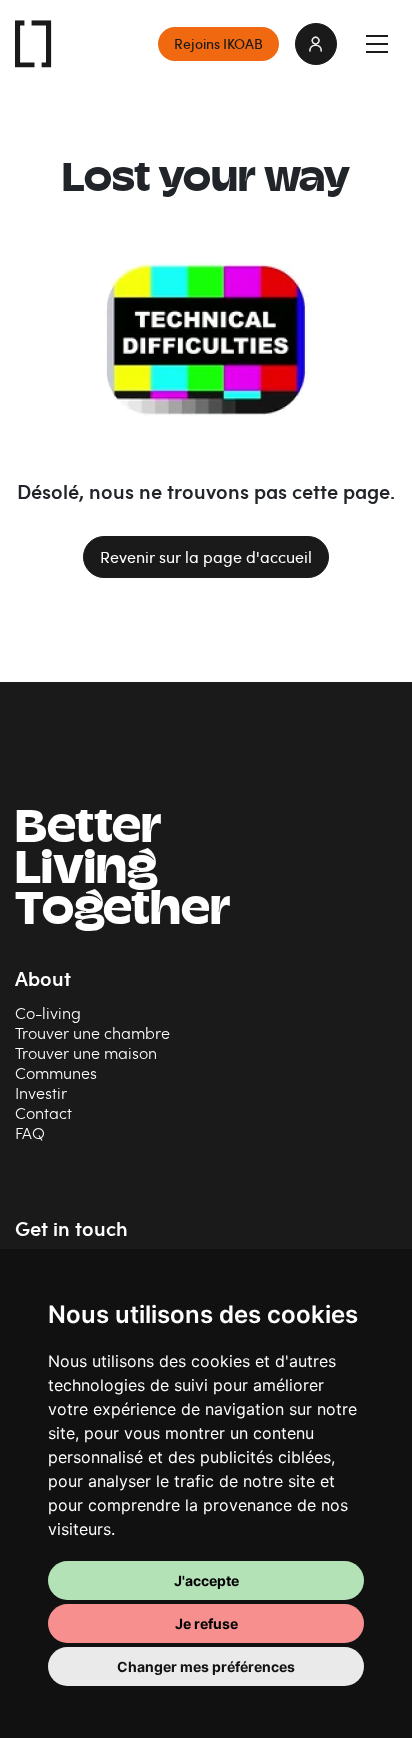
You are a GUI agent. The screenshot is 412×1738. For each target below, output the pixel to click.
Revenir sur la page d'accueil (206, 557)
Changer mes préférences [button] (206, 1666)
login (316, 44)
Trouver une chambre (92, 1032)
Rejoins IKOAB (218, 43)
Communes (56, 1072)
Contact (43, 1112)
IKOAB (34, 44)
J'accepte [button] (206, 1580)
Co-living (48, 1012)
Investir (41, 1092)
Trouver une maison (86, 1052)
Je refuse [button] (206, 1623)
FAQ (30, 1132)
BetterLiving (122, 871)
